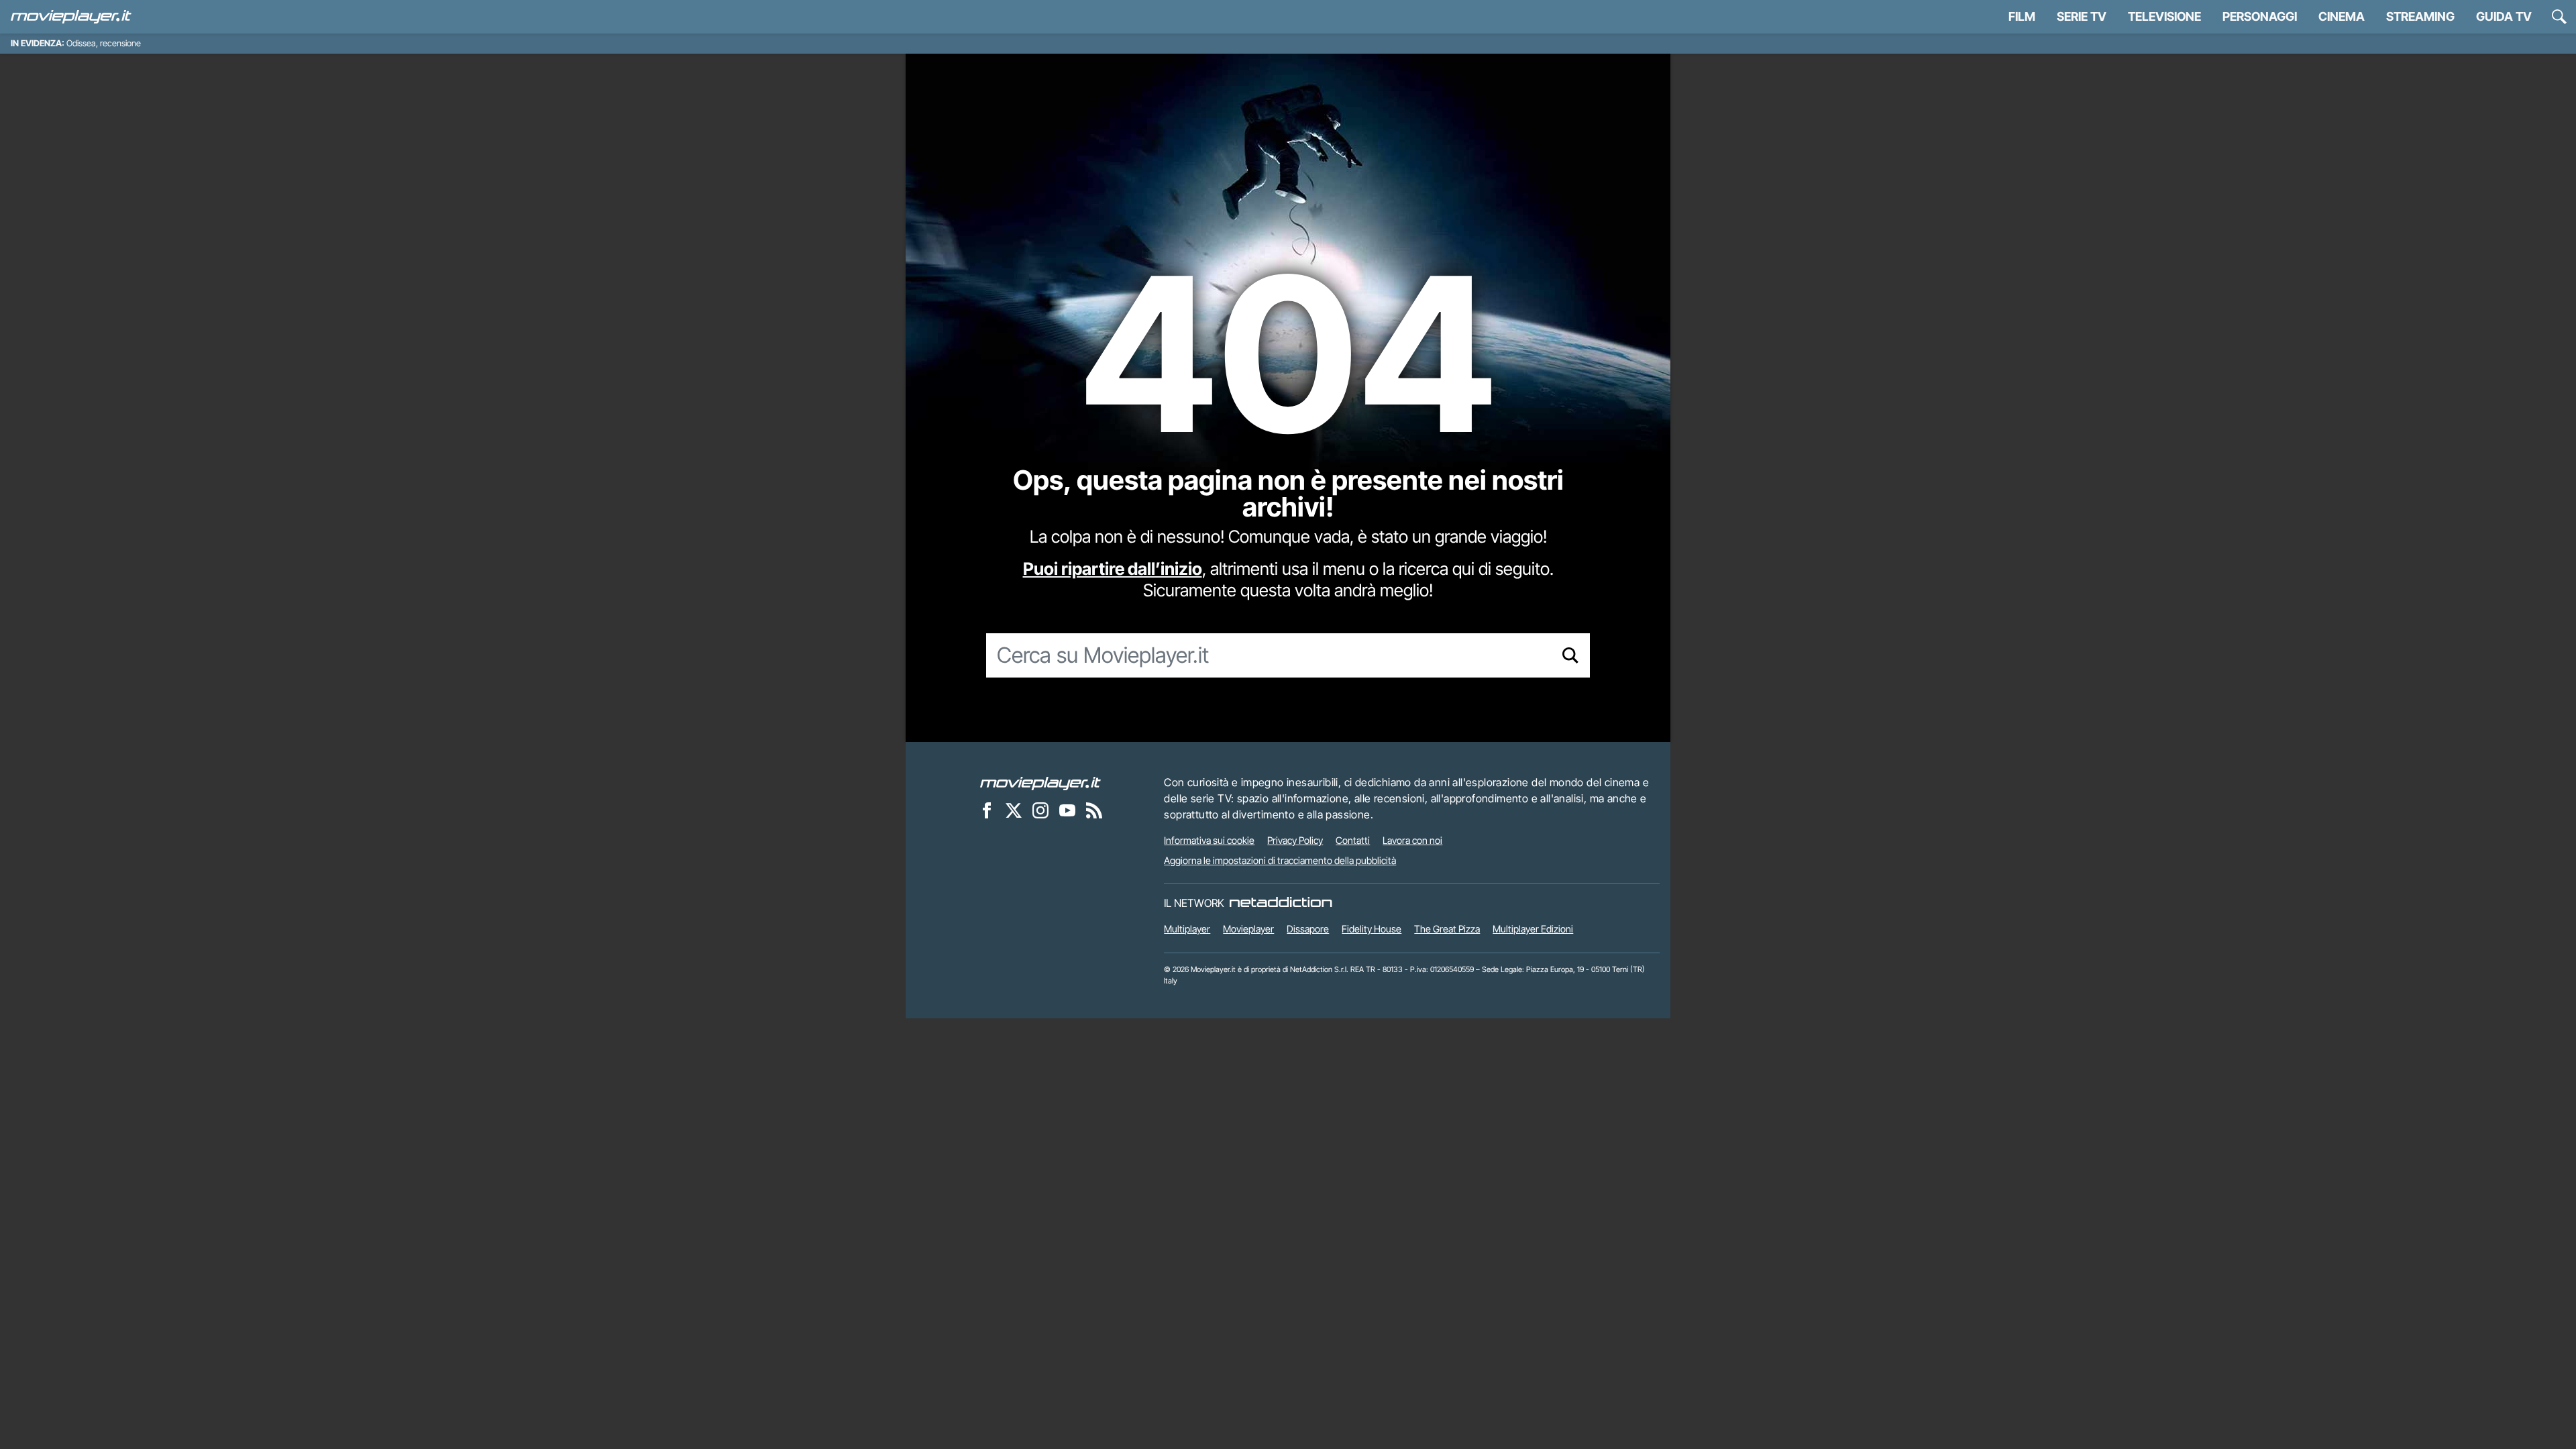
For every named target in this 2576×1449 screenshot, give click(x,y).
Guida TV (2504, 16)
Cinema (2342, 16)
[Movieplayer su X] (1014, 810)
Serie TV (2082, 16)
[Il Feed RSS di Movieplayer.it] (1094, 810)
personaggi (2260, 16)
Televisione (2164, 16)
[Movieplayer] (1040, 782)
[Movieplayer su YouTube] (1067, 810)
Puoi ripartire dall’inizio (1113, 569)
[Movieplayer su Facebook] (987, 810)
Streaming (2420, 16)
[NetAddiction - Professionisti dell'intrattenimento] (1281, 903)
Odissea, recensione (104, 43)
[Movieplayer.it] (71, 17)
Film (2022, 16)
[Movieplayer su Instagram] (1040, 810)
